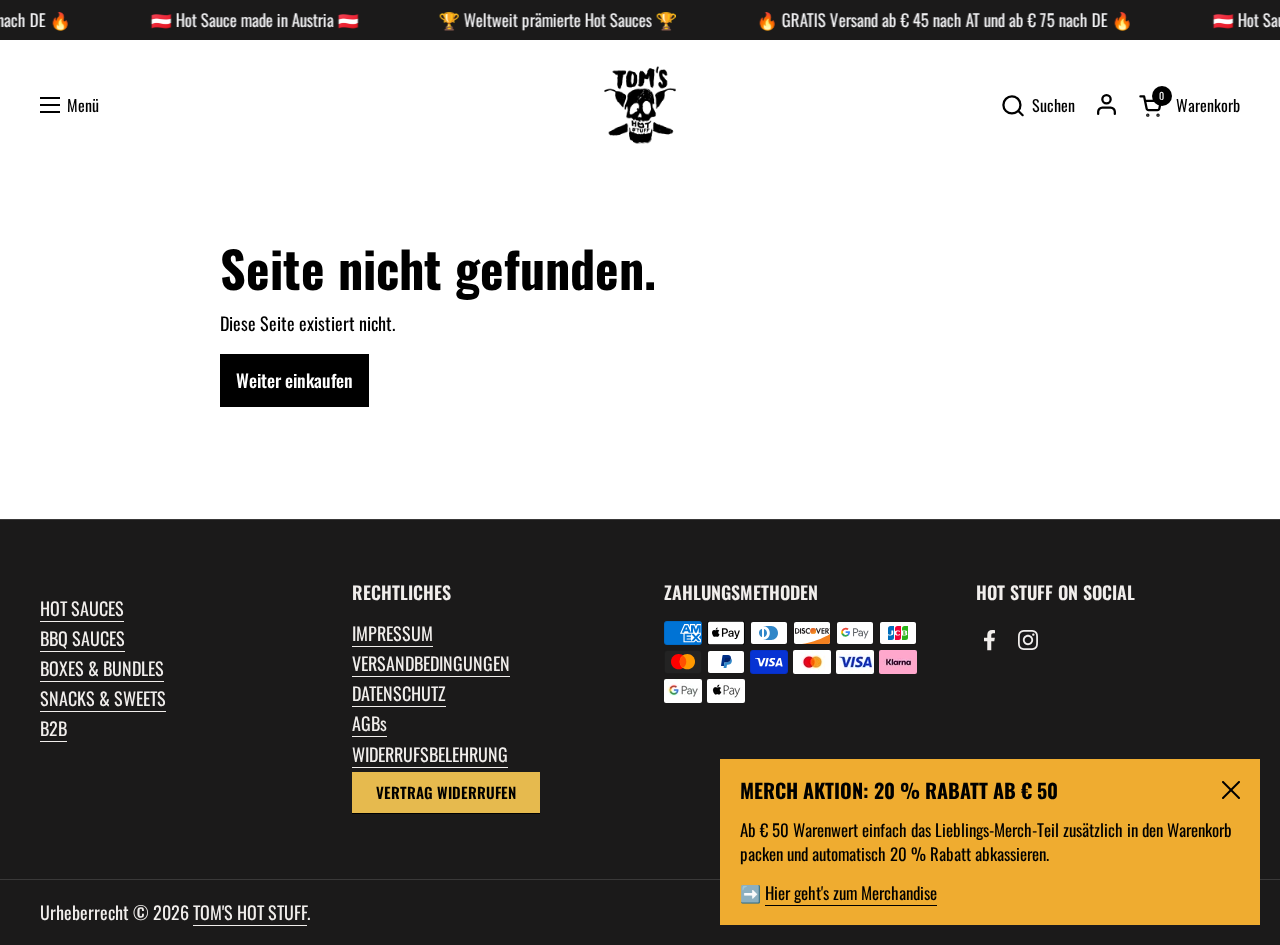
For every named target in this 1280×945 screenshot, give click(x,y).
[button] (1037, 105)
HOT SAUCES (82, 608)
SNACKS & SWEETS (103, 698)
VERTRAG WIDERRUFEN (446, 792)
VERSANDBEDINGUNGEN (431, 663)
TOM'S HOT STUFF (250, 912)
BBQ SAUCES (82, 638)
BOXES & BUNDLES (102, 668)
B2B (53, 728)
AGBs (369, 723)
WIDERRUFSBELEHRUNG (430, 754)
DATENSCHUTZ (399, 693)
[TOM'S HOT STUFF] (640, 105)
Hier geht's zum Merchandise (851, 892)
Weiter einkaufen (294, 380)
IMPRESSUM (392, 633)
